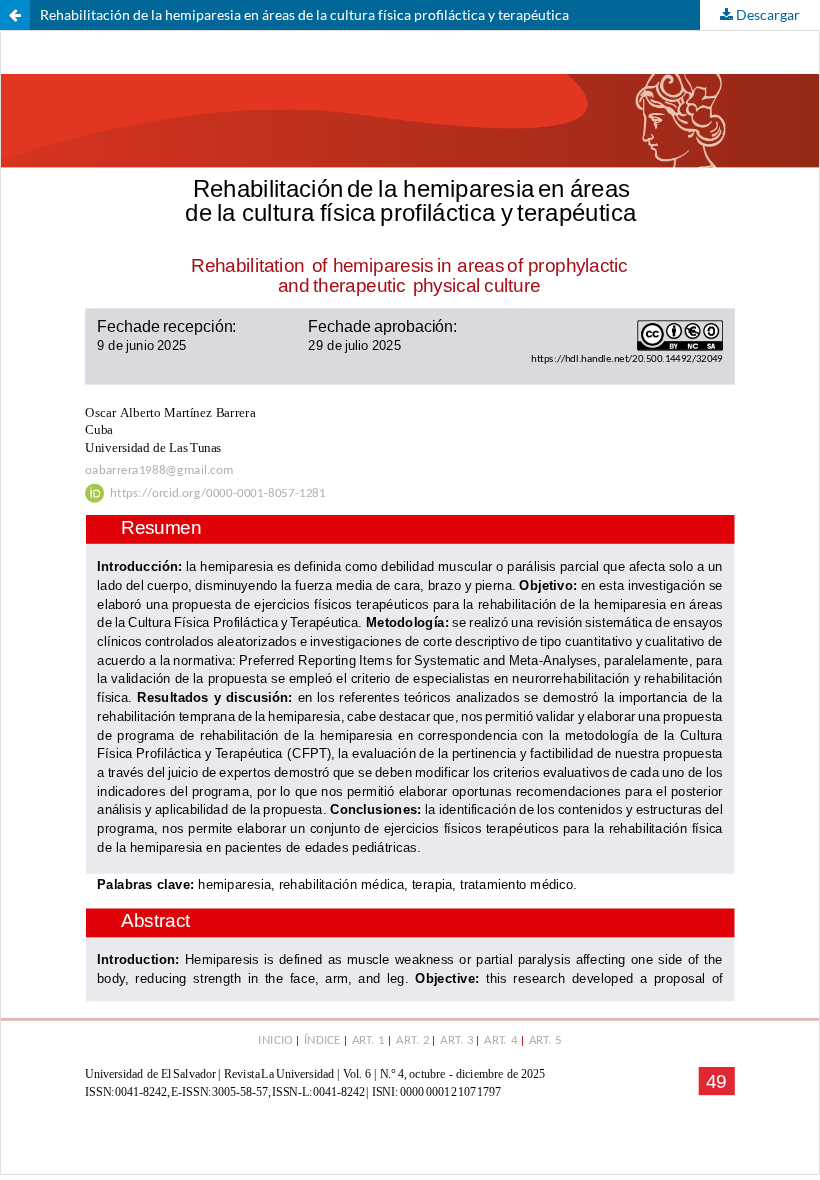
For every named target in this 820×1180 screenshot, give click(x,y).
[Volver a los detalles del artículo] (15, 15)
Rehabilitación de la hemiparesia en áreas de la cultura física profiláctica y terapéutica (304, 14)
